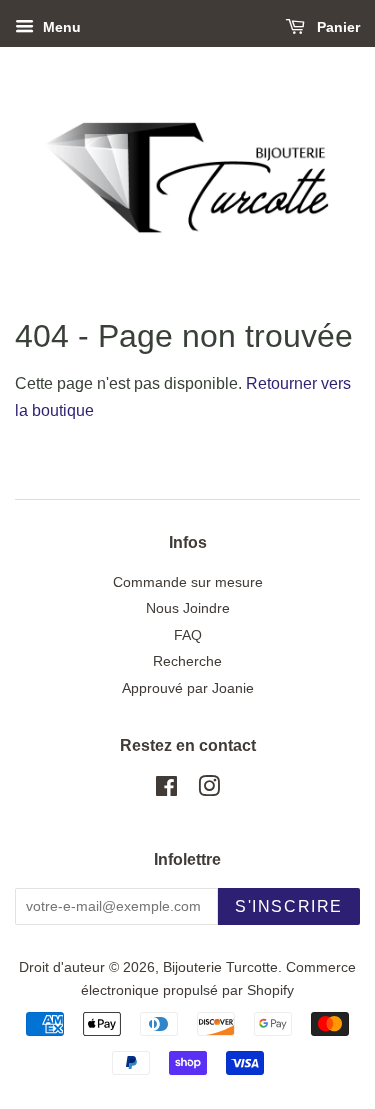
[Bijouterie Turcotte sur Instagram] (209, 790)
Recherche (187, 661)
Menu (60, 27)
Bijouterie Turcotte (220, 967)
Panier (336, 27)
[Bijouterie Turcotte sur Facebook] (166, 790)
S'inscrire (289, 906)
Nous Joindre (188, 608)
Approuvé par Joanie (188, 688)
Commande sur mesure (188, 582)
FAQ (188, 635)
